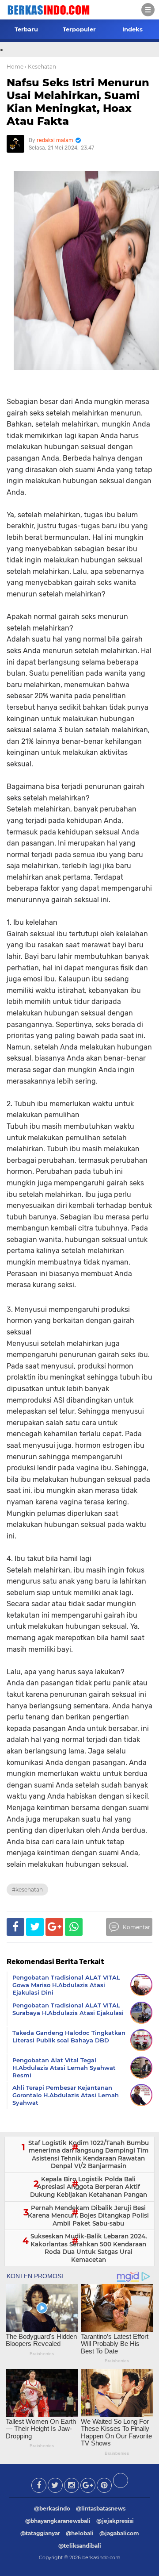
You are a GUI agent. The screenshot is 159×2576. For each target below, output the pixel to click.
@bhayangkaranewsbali (58, 2521)
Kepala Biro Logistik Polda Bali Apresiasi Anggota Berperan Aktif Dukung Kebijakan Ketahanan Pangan (89, 2187)
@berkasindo (52, 2509)
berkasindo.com (101, 2557)
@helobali (80, 2533)
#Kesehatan (27, 1890)
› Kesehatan (40, 67)
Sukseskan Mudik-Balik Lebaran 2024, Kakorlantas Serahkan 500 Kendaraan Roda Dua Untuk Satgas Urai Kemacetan (89, 2248)
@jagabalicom (119, 2533)
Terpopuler (79, 29)
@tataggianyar (40, 2533)
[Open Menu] (148, 10)
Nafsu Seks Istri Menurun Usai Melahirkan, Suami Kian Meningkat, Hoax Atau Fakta (78, 102)
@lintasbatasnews (101, 2509)
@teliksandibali (80, 2546)
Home (15, 67)
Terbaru (26, 29)
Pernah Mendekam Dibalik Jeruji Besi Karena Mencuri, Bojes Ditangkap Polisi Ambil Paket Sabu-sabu (88, 2216)
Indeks (132, 29)
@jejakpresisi (115, 2521)
